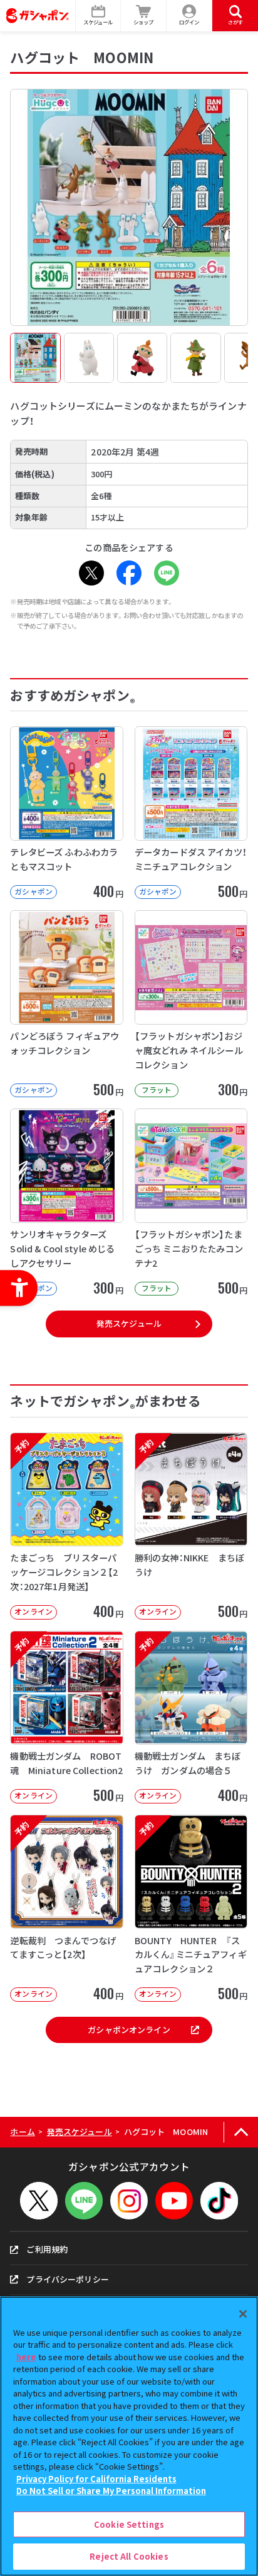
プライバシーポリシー (67, 2279)
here (26, 2357)
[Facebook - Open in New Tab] (129, 573)
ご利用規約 (47, 2249)
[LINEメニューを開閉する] (84, 2201)
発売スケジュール (129, 1323)
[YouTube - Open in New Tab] (174, 2201)
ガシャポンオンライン (129, 2030)
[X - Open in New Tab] (91, 573)
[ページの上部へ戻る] (241, 2132)
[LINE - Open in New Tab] (167, 573)
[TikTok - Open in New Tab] (219, 2201)
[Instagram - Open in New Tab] (129, 2201)
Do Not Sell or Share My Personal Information (111, 2491)
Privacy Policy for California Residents (96, 2479)
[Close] (243, 2314)
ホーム (22, 2132)
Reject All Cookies (129, 2556)
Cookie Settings (129, 2524)
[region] (129, 2436)
